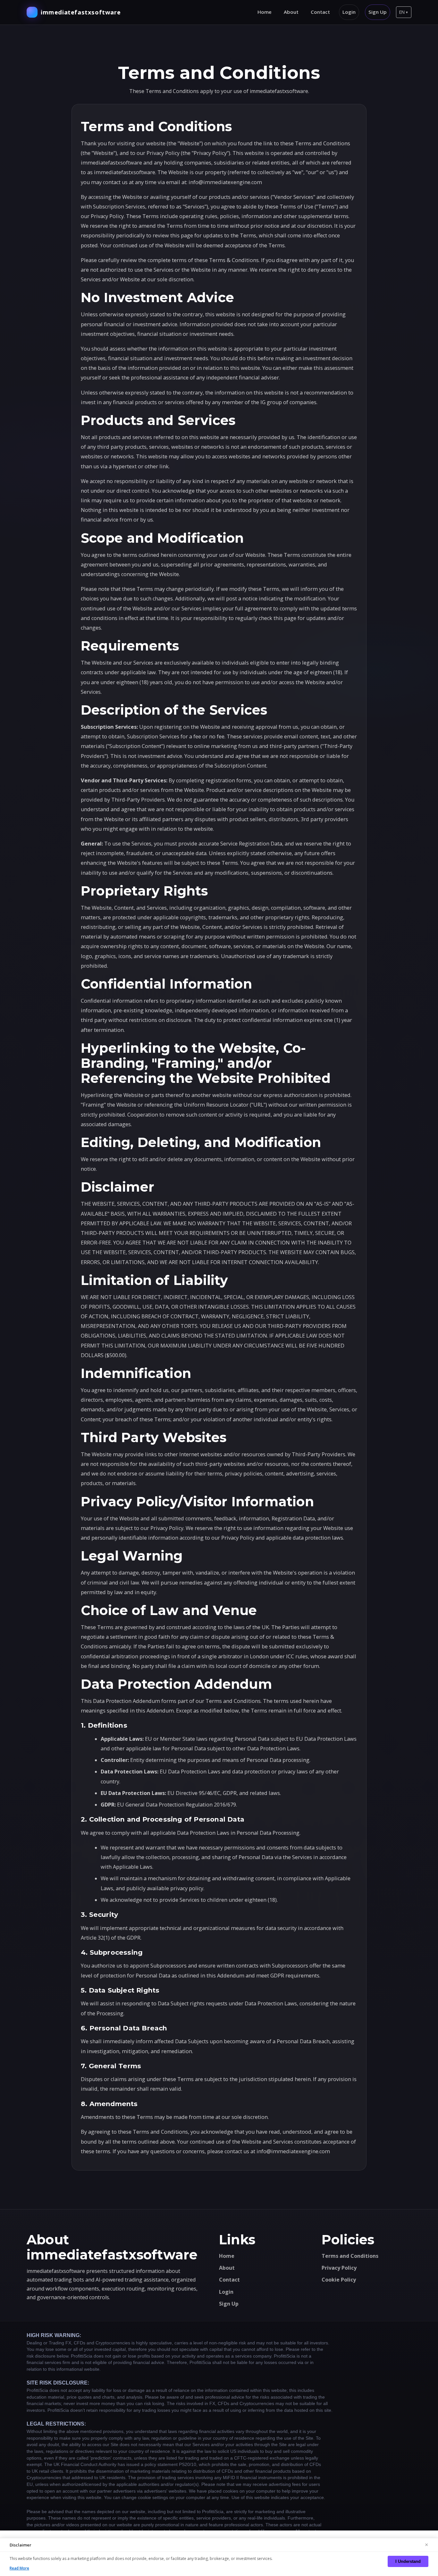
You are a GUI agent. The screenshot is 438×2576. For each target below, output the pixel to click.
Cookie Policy (339, 2280)
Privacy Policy (339, 2268)
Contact (320, 12)
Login (349, 12)
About (291, 12)
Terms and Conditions (350, 2256)
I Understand (408, 2561)
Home (265, 12)
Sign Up (378, 12)
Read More (19, 2568)
